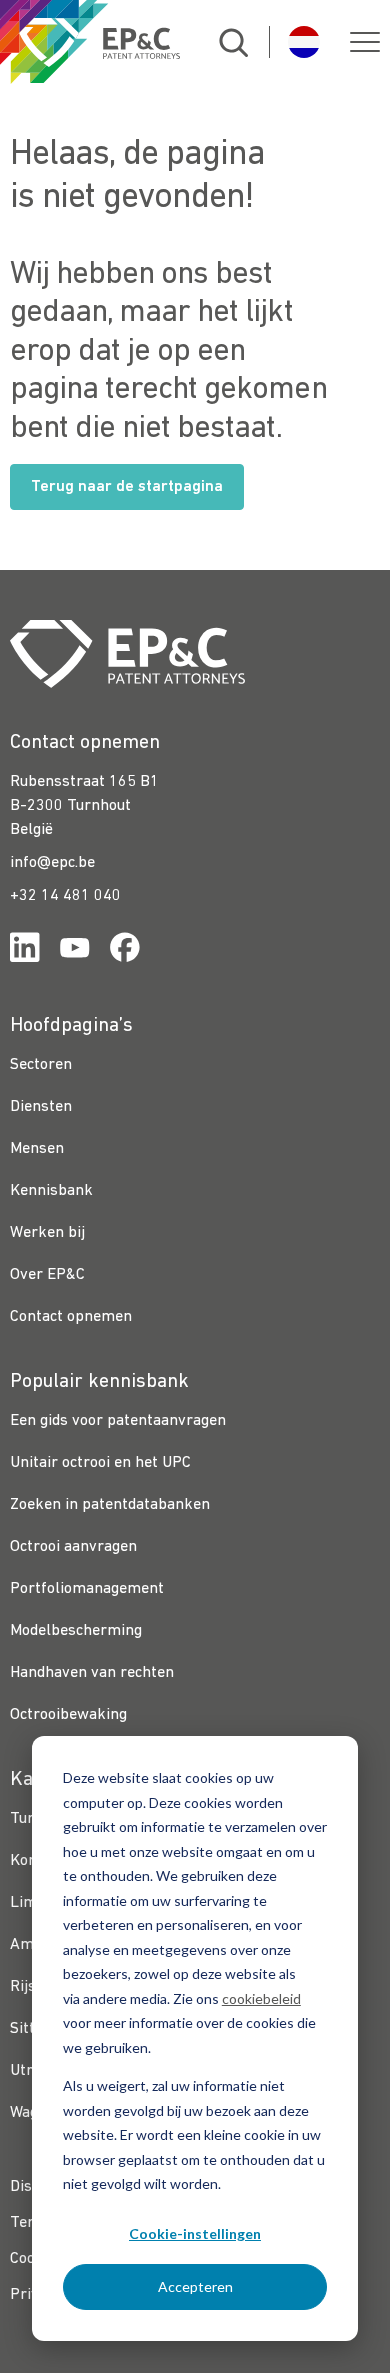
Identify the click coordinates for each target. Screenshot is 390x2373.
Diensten (41, 1107)
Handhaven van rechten (92, 1673)
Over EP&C (47, 1275)
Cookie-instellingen (195, 2233)
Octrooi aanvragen (73, 1547)
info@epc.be (52, 863)
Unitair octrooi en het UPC (100, 1463)
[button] (365, 42)
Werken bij (47, 1233)
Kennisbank (51, 1191)
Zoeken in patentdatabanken (110, 1505)
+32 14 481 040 (65, 896)
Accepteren (195, 2286)
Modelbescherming (76, 1631)
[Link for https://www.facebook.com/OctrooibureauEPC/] (125, 951)
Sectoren (41, 1065)
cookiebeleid (261, 1998)
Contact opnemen (71, 1317)
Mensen (37, 1149)
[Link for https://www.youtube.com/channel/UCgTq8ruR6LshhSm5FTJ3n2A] (75, 951)
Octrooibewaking (68, 1715)
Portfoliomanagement (87, 1589)
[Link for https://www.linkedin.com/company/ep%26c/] (25, 951)
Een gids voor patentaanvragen (118, 1421)
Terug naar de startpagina (127, 487)
